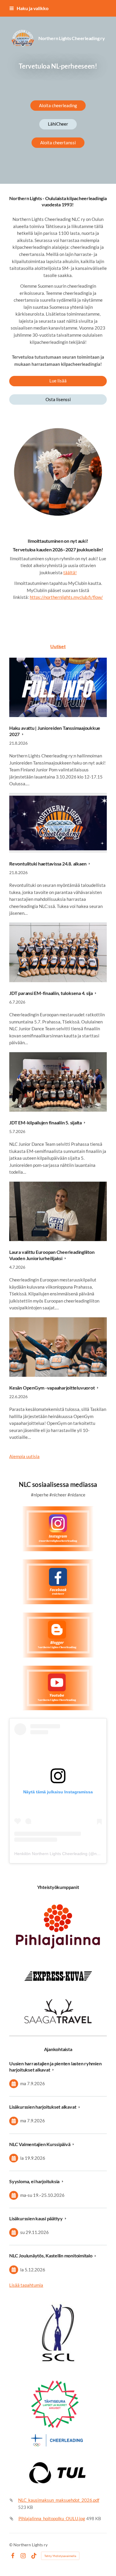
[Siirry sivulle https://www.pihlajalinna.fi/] (58, 1927)
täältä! (70, 572)
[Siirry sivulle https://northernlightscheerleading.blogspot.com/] (58, 1635)
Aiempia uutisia (24, 1456)
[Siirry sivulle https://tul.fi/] (58, 2473)
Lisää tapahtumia (26, 2285)
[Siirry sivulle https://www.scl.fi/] (58, 2332)
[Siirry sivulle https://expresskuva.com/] (58, 1976)
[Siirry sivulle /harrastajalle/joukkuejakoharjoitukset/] (58, 473)
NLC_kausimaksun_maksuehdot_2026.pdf (59, 2500)
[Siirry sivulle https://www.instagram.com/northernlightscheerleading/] (58, 1529)
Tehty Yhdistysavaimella (60, 2556)
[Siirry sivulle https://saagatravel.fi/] (58, 2011)
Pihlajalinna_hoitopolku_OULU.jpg (52, 2518)
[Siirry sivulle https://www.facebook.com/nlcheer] (58, 1582)
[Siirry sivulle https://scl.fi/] (58, 2412)
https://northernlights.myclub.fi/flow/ (66, 597)
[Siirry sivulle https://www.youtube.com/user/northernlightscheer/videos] (58, 1688)
